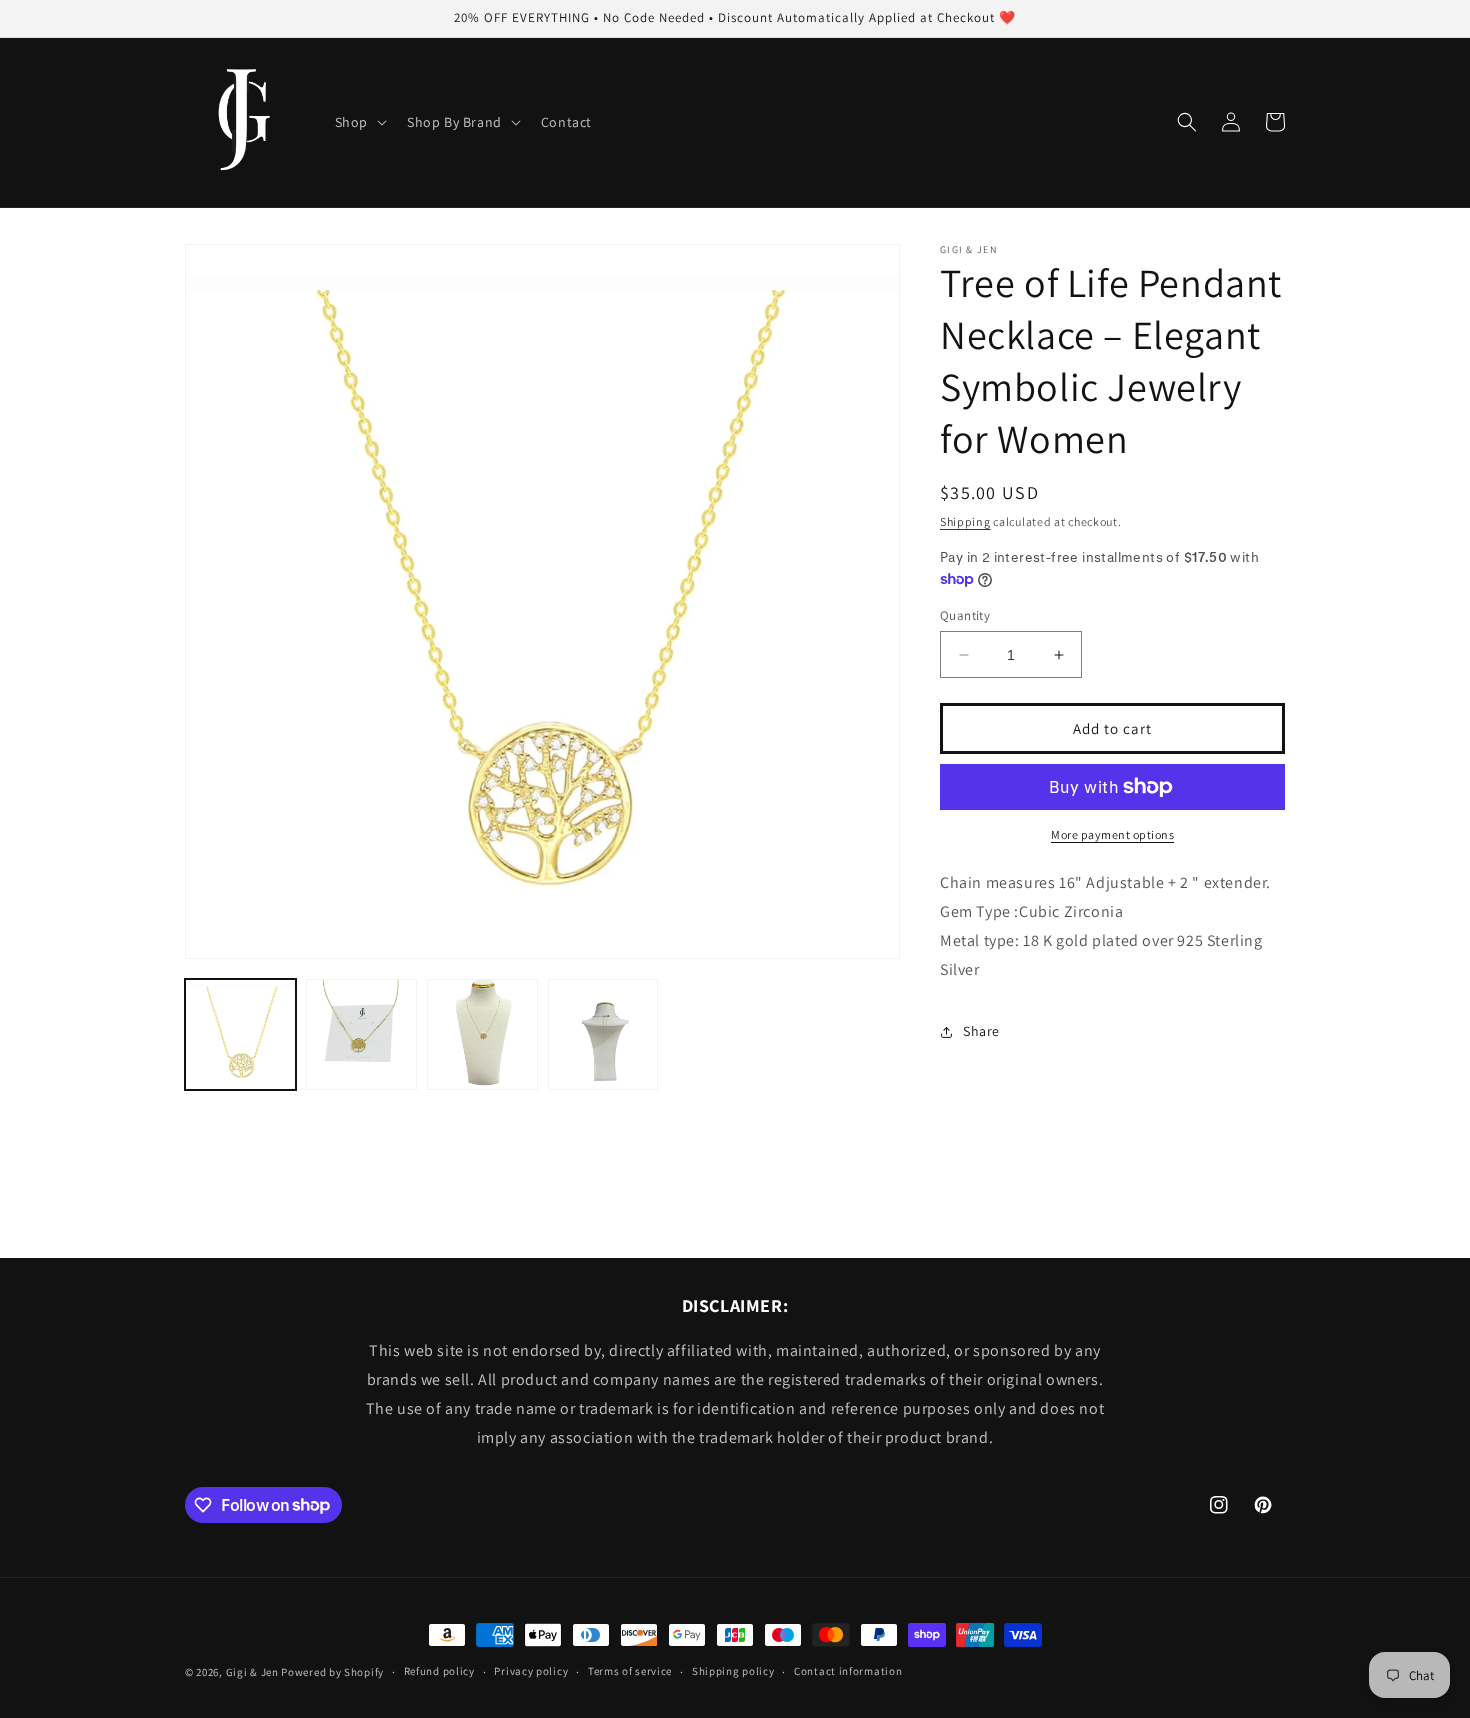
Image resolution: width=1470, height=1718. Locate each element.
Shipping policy (733, 1671)
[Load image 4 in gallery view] (603, 1034)
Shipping (965, 521)
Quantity (965, 615)
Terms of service (630, 1671)
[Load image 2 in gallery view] (361, 1034)
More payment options (1112, 834)
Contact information (848, 1671)
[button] (359, 122)
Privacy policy (531, 1671)
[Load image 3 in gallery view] (482, 1034)
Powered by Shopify (332, 1672)
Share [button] (981, 1031)
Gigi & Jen (252, 1672)
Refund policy (439, 1671)
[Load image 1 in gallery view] (240, 1034)
